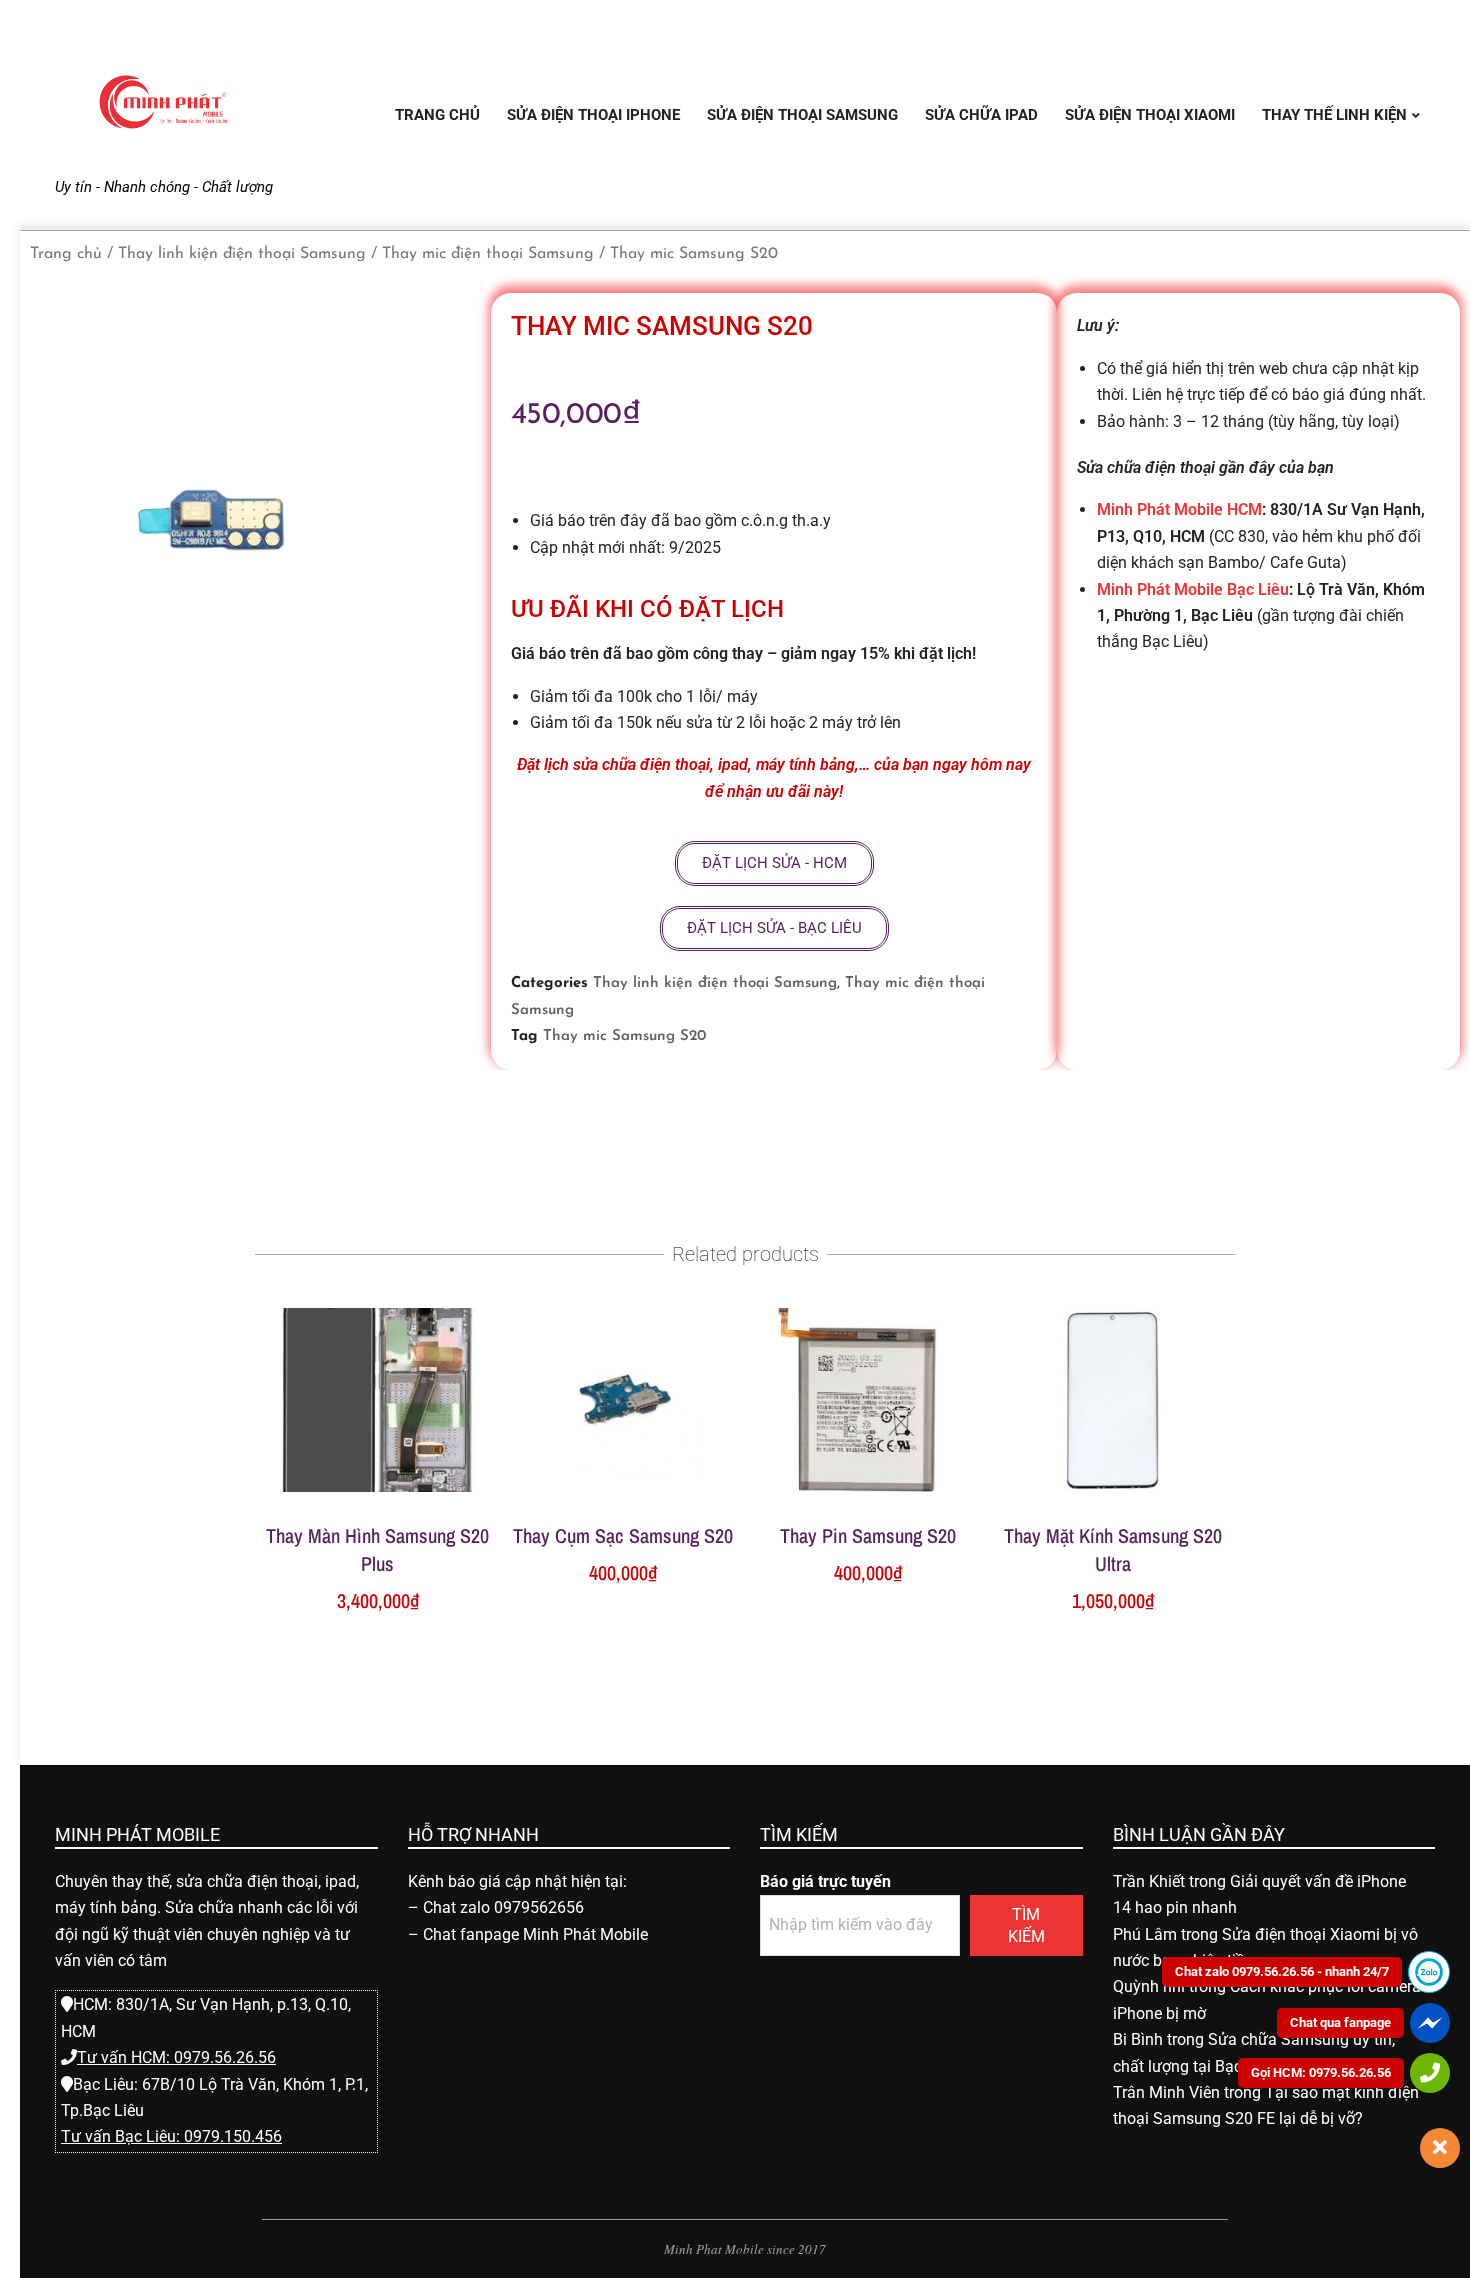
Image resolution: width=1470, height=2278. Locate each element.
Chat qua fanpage (1340, 2022)
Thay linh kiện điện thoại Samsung (242, 254)
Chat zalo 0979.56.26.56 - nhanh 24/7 (1282, 1971)
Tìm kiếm (1026, 1925)
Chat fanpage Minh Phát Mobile (535, 1934)
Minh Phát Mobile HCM (1179, 509)
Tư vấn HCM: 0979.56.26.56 (176, 2057)
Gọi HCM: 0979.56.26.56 (1321, 2072)
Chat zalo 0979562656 (503, 1907)
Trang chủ (66, 254)
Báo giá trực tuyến (825, 1881)
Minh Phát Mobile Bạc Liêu (1193, 589)
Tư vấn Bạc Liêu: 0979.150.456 (171, 2136)
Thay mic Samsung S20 (624, 1036)
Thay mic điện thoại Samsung (488, 254)
